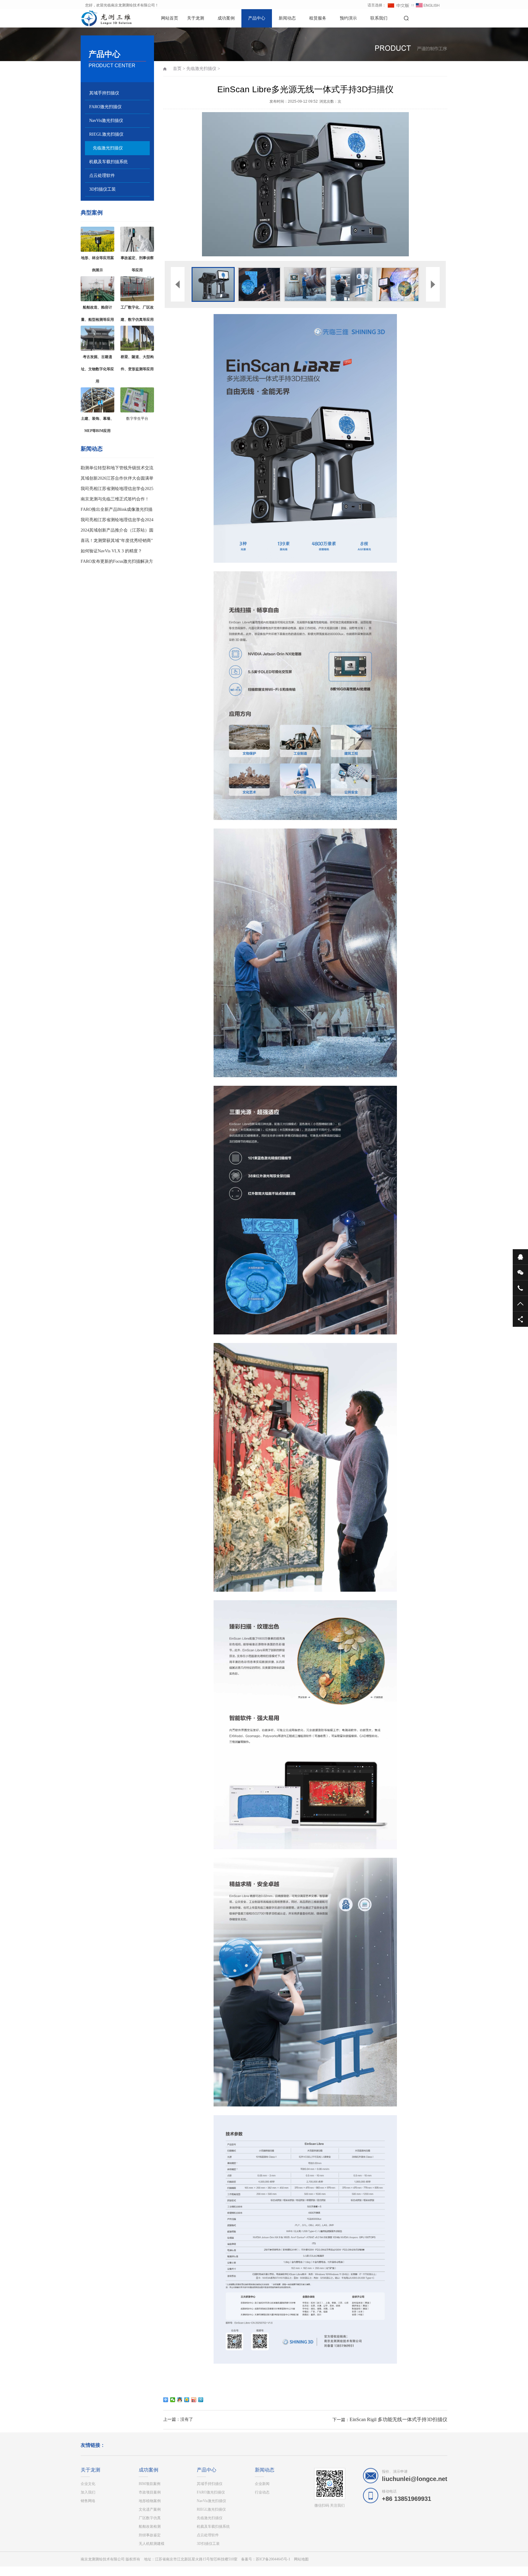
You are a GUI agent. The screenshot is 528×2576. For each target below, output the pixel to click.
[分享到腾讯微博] (201, 2400)
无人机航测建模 (152, 2541)
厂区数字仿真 (150, 2516)
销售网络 (88, 2498)
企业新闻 (262, 2481)
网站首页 (170, 18)
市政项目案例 (150, 2490)
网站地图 (301, 2559)
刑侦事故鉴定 (150, 2533)
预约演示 (348, 18)
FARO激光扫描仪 (105, 107)
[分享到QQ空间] (187, 2400)
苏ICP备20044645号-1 (273, 2559)
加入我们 (88, 2490)
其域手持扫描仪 (104, 93)
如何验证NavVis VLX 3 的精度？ (111, 551)
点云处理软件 (102, 176)
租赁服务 (318, 18)
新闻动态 (287, 18)
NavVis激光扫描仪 (106, 121)
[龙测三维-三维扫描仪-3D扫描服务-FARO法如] (102, 18)
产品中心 (257, 18)
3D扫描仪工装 (103, 189)
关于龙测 (196, 18)
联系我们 (379, 18)
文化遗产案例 (150, 2507)
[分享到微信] (173, 2400)
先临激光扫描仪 (108, 148)
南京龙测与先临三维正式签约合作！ (115, 499)
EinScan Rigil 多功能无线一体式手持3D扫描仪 (398, 2419)
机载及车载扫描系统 (108, 162)
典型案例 (92, 213)
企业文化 (88, 2481)
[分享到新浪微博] (194, 2400)
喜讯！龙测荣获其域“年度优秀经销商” (117, 541)
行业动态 (262, 2490)
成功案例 (226, 18)
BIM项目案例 (150, 2481)
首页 (177, 69)
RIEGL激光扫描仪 (106, 134)
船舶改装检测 (150, 2524)
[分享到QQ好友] (180, 2400)
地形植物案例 (150, 2498)
